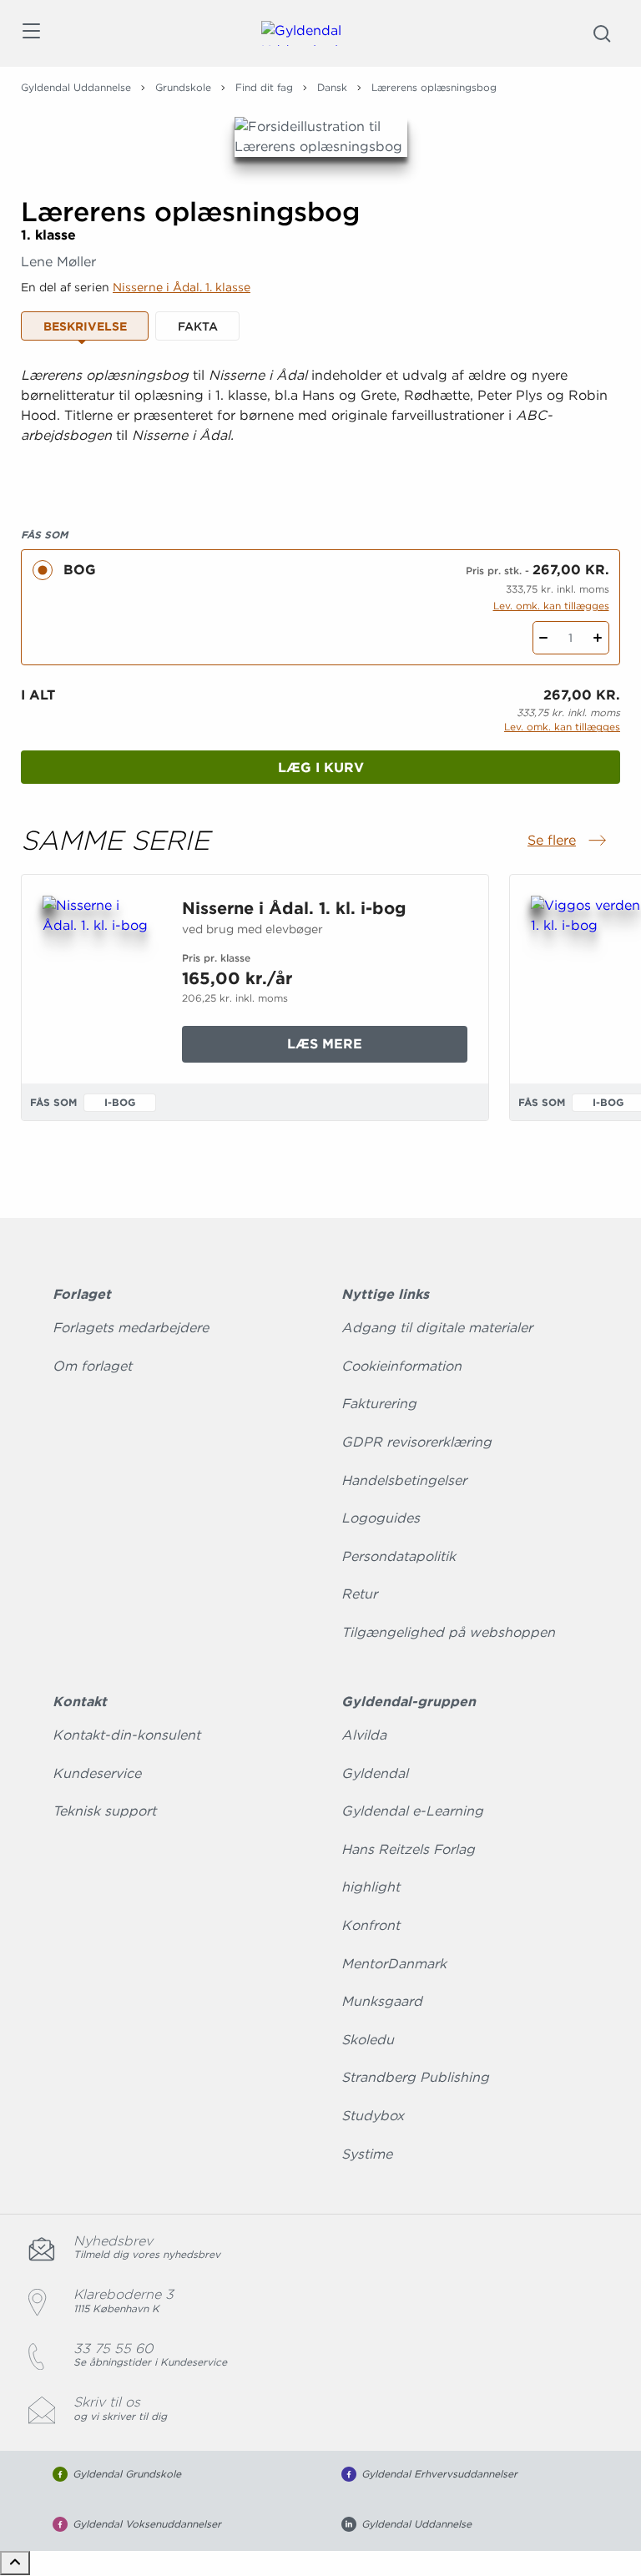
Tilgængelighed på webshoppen (448, 1632)
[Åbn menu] (30, 34)
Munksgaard (382, 2001)
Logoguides (381, 1518)
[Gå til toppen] (15, 2563)
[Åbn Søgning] (602, 33)
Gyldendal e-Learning (412, 1811)
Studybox (373, 2116)
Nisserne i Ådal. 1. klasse (182, 287)
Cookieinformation (401, 1366)
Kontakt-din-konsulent (126, 1735)
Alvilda (364, 1735)
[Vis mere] (320, 477)
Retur (359, 1594)
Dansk (332, 87)
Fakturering (379, 1404)
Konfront (371, 1925)
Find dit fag (264, 87)
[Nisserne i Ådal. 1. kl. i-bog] (99, 976)
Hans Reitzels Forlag (408, 1849)
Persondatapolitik (399, 1556)
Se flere (568, 841)
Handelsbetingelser (404, 1480)
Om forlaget (92, 1366)
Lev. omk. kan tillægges (551, 606)
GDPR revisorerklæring (416, 1442)
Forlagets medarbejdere (131, 1328)
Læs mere (360, 1049)
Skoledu (368, 2040)
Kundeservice (97, 1773)
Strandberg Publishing (415, 2077)
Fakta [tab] (198, 326)
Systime (367, 2154)
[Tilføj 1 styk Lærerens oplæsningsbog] (598, 638)
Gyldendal (375, 1773)
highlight (371, 1887)
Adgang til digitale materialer (437, 1328)
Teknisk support (104, 1811)
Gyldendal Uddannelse (76, 87)
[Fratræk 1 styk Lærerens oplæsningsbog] (544, 638)
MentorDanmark (394, 1964)
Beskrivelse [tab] (85, 326)
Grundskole (183, 87)
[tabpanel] (320, 426)
